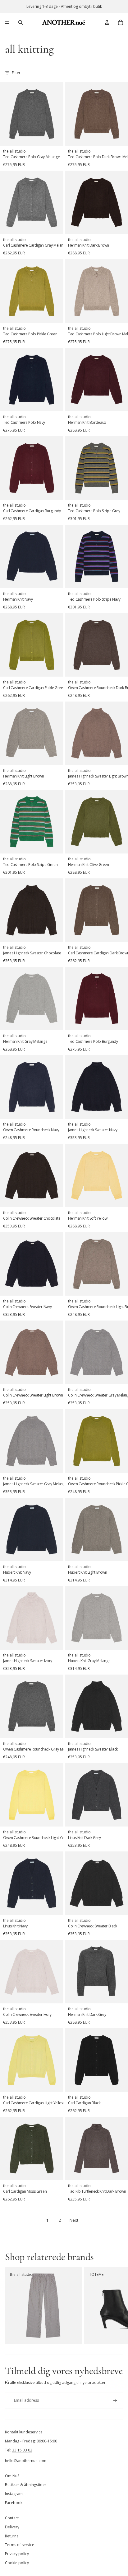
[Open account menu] (107, 22)
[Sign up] (115, 2401)
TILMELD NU (64, 2553)
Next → (76, 2220)
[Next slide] (116, 2306)
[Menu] (7, 22)
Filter (16, 73)
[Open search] (21, 22)
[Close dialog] (116, 2448)
